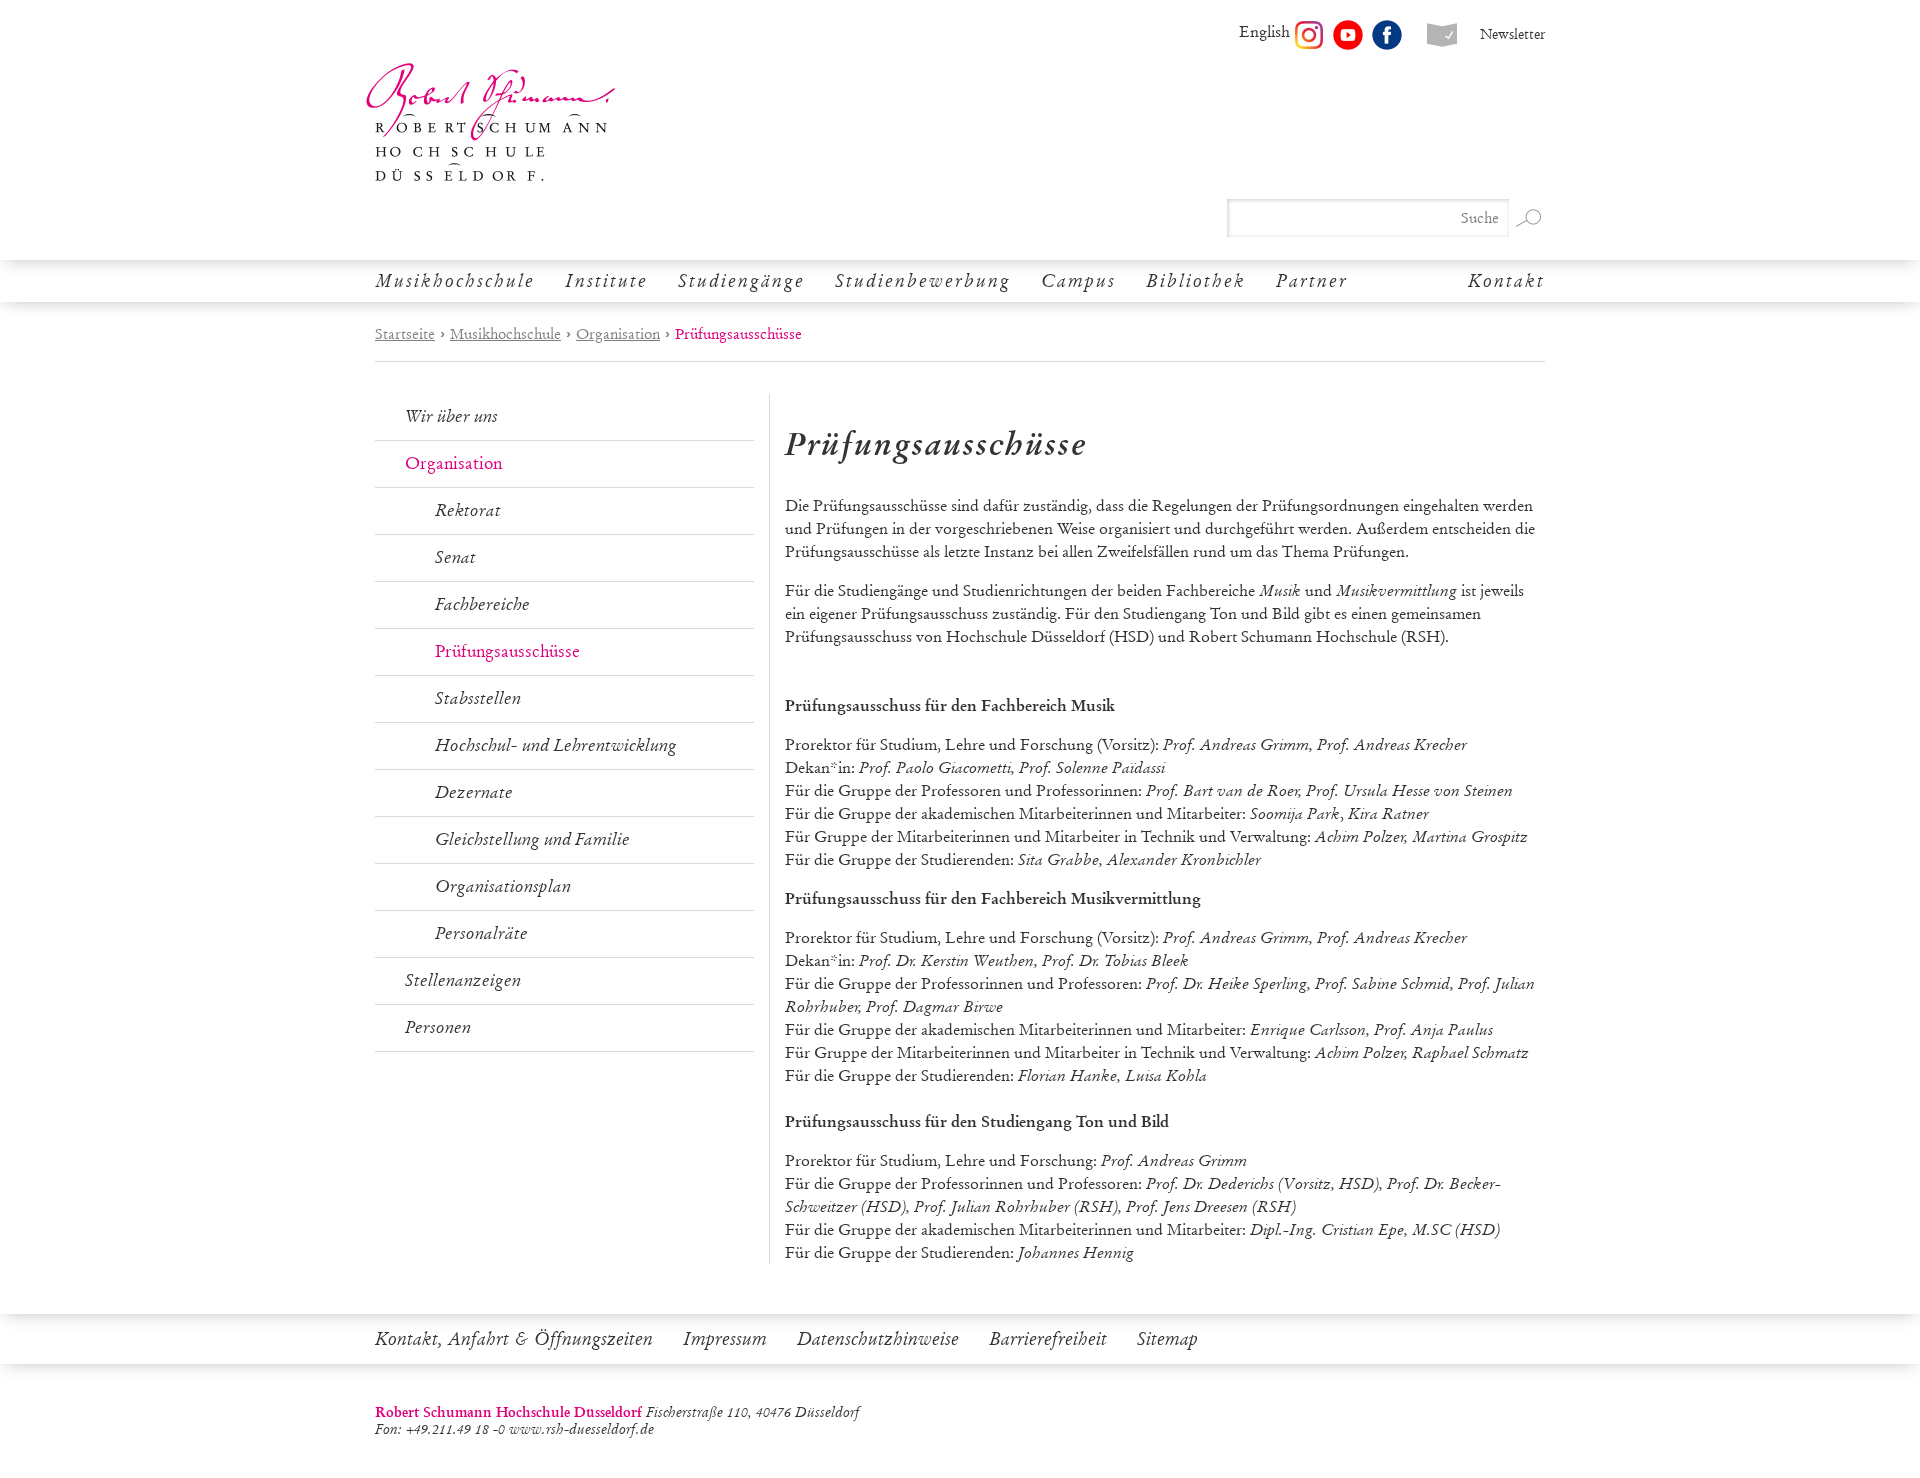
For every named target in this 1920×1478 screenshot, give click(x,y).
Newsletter (1512, 34)
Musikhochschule (455, 281)
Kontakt (1506, 281)
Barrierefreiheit (1048, 1339)
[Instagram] (1309, 35)
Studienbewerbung (923, 281)
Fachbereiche (482, 604)
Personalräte (481, 933)
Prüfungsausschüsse (507, 651)
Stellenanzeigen (463, 980)
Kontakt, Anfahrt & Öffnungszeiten (514, 1339)
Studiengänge (741, 281)
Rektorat (468, 510)
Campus (1078, 281)
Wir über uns (451, 416)
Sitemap (1167, 1339)
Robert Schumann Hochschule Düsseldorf (491, 122)
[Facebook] (1387, 35)
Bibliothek (1196, 281)
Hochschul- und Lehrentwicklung (556, 745)
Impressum (725, 1339)
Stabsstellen (478, 698)
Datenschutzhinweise (878, 1339)
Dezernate (474, 792)
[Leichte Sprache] (1442, 35)
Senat (455, 557)
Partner (1312, 281)
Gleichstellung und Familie (532, 839)
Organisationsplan (503, 886)
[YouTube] (1348, 35)
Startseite (405, 334)
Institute (606, 281)
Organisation (618, 334)
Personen (438, 1027)
